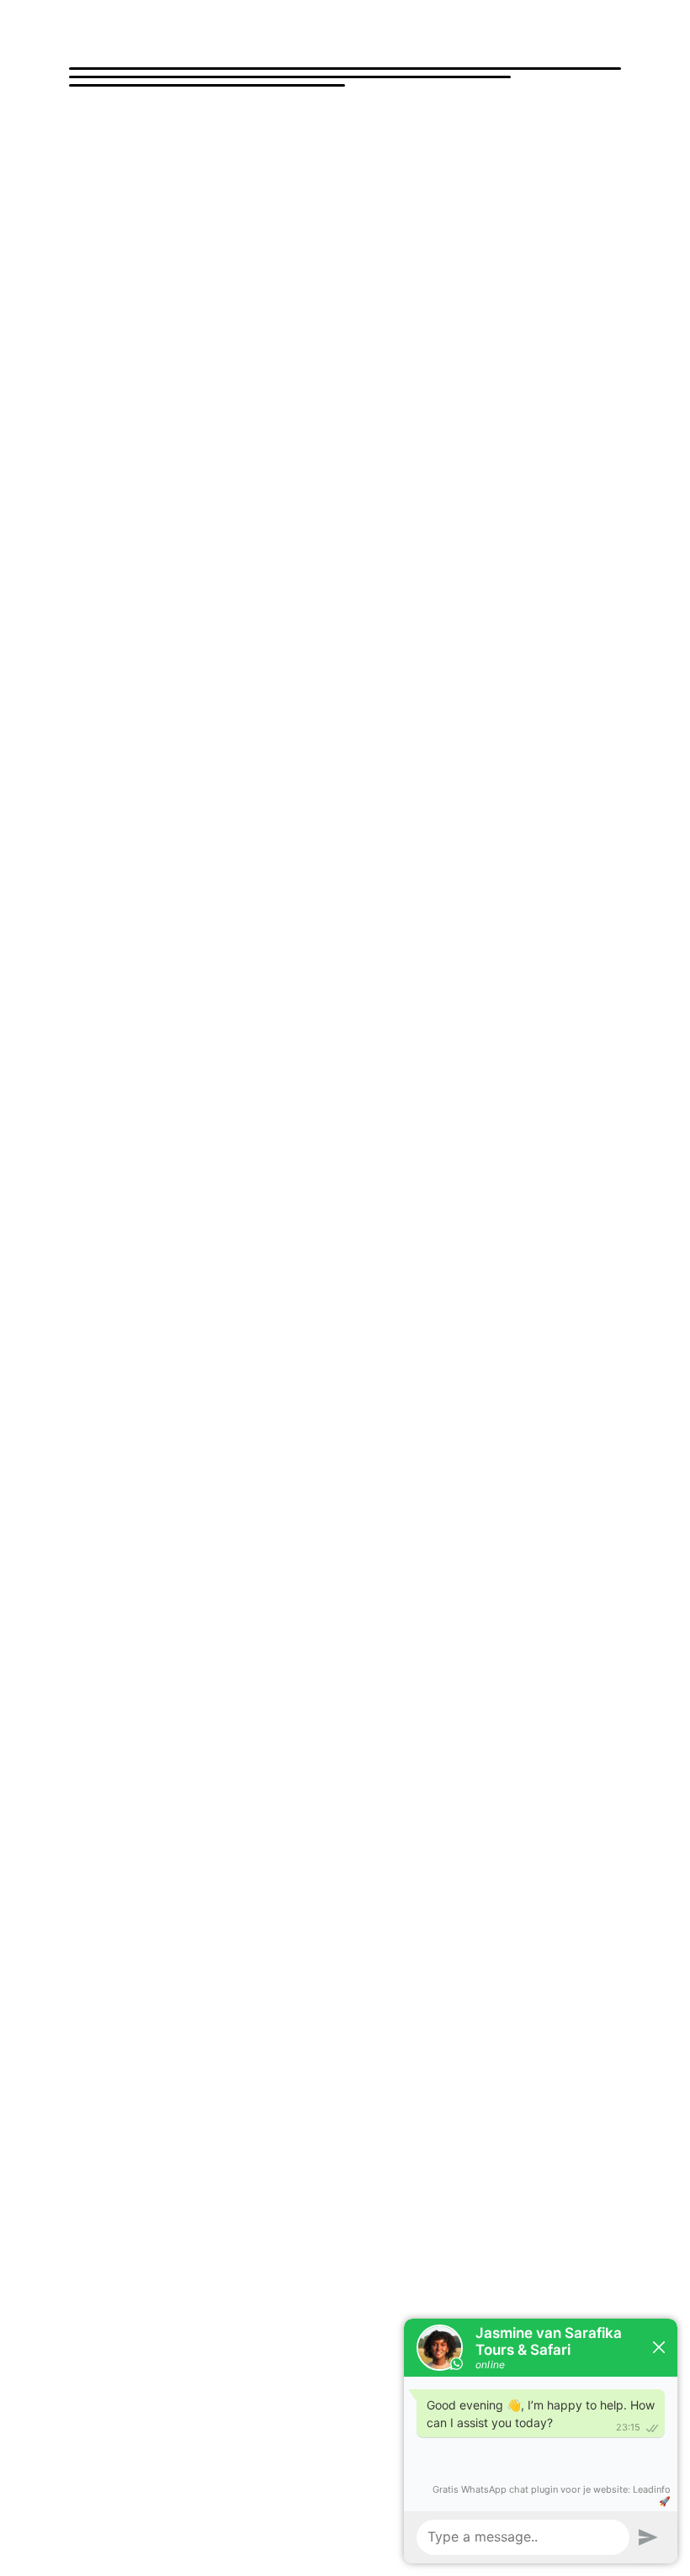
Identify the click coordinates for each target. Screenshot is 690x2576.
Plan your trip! (146, 1324)
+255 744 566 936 (158, 1540)
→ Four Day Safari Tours (413, 1647)
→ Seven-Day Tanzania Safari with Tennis (459, 1537)
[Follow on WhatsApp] (150, 1164)
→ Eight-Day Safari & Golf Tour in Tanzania (464, 1517)
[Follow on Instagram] (116, 1164)
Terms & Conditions (255, 2498)
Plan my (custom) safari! (186, 392)
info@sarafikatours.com (175, 1603)
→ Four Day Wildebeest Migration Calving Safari (477, 1667)
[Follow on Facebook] (82, 1164)
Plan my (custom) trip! (178, 1391)
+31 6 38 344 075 (156, 1560)
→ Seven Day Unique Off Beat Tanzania (455, 1556)
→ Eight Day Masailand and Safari (162, 1647)
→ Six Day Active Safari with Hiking (441, 1497)
